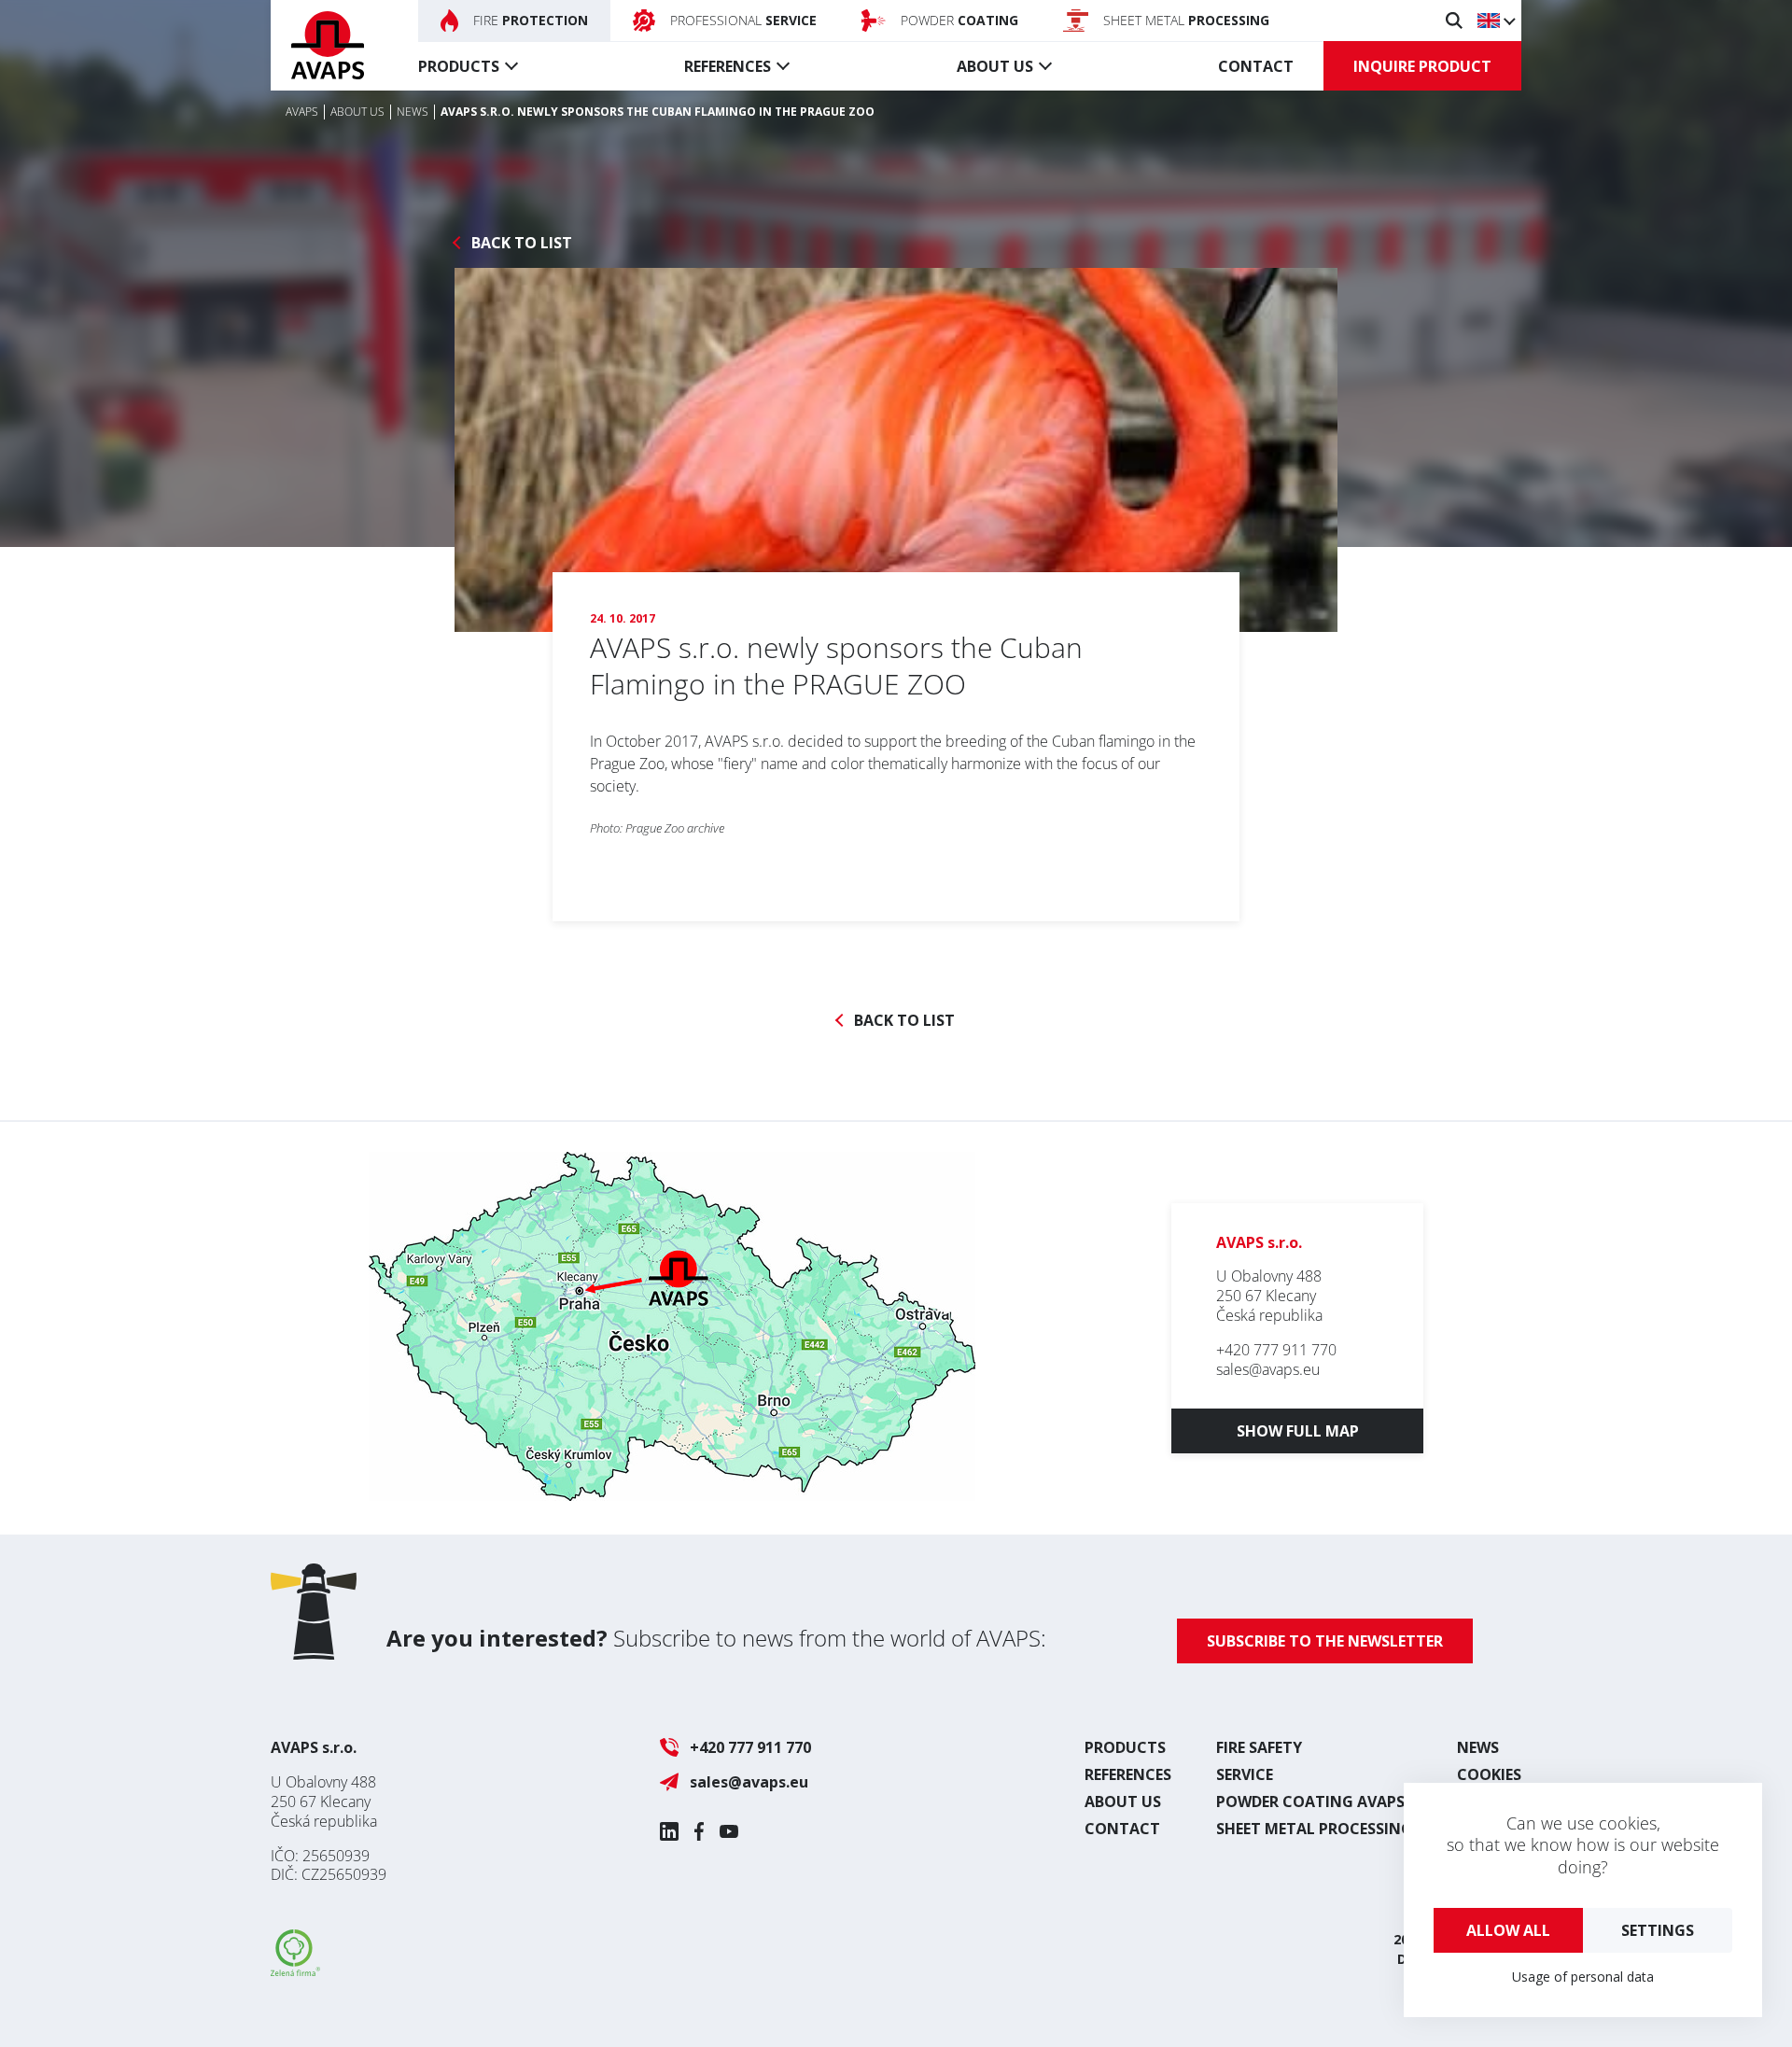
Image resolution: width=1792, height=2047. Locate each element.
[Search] (1454, 21)
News (1478, 1747)
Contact (1256, 66)
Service (1245, 1774)
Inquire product (1422, 66)
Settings (1658, 1930)
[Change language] (1496, 21)
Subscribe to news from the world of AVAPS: (716, 1638)
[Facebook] (699, 1831)
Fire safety (1259, 1747)
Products (459, 66)
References (728, 66)
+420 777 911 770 (1276, 1350)
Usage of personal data (1583, 1977)
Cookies (1489, 1774)
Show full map (1298, 1431)
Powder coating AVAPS (1310, 1802)
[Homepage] (328, 45)
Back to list (522, 243)
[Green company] (295, 1970)
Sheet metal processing (1314, 1829)
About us (995, 66)
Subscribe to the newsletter (1325, 1641)
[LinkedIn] (669, 1831)
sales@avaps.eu (1268, 1369)
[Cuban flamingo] (896, 450)
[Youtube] (729, 1831)
